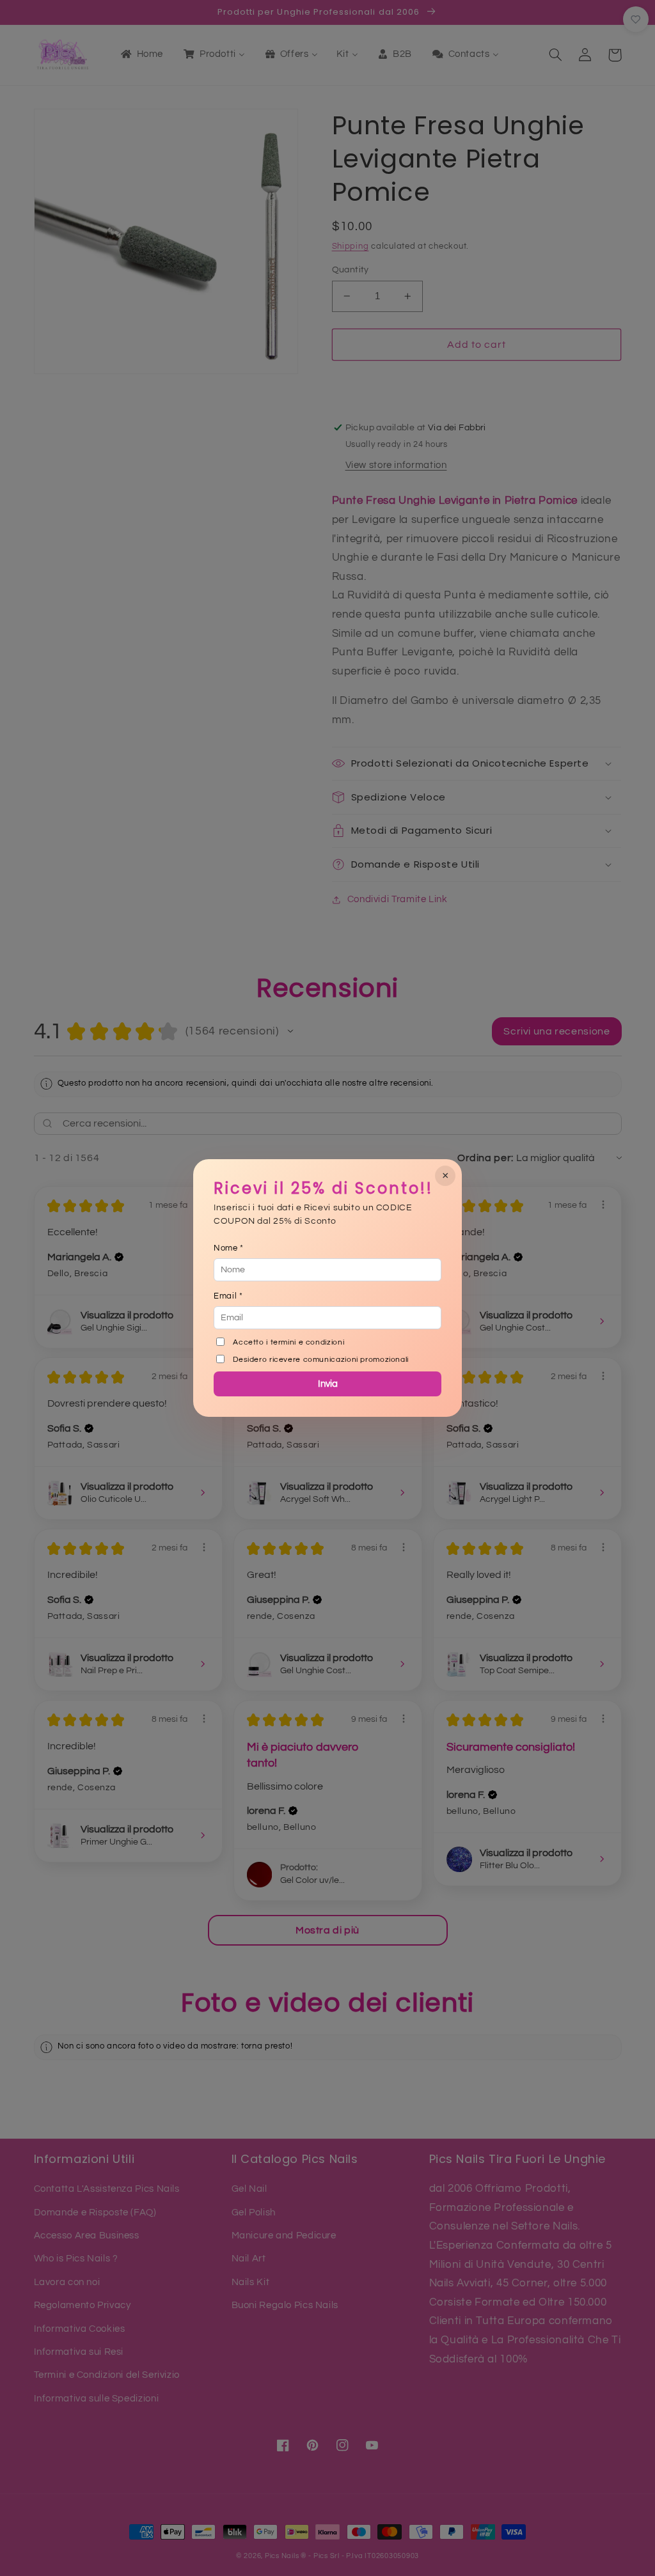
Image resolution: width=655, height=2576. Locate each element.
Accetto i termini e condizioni (288, 1342)
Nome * (229, 1248)
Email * (228, 1296)
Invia (328, 1384)
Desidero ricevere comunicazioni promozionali (321, 1360)
